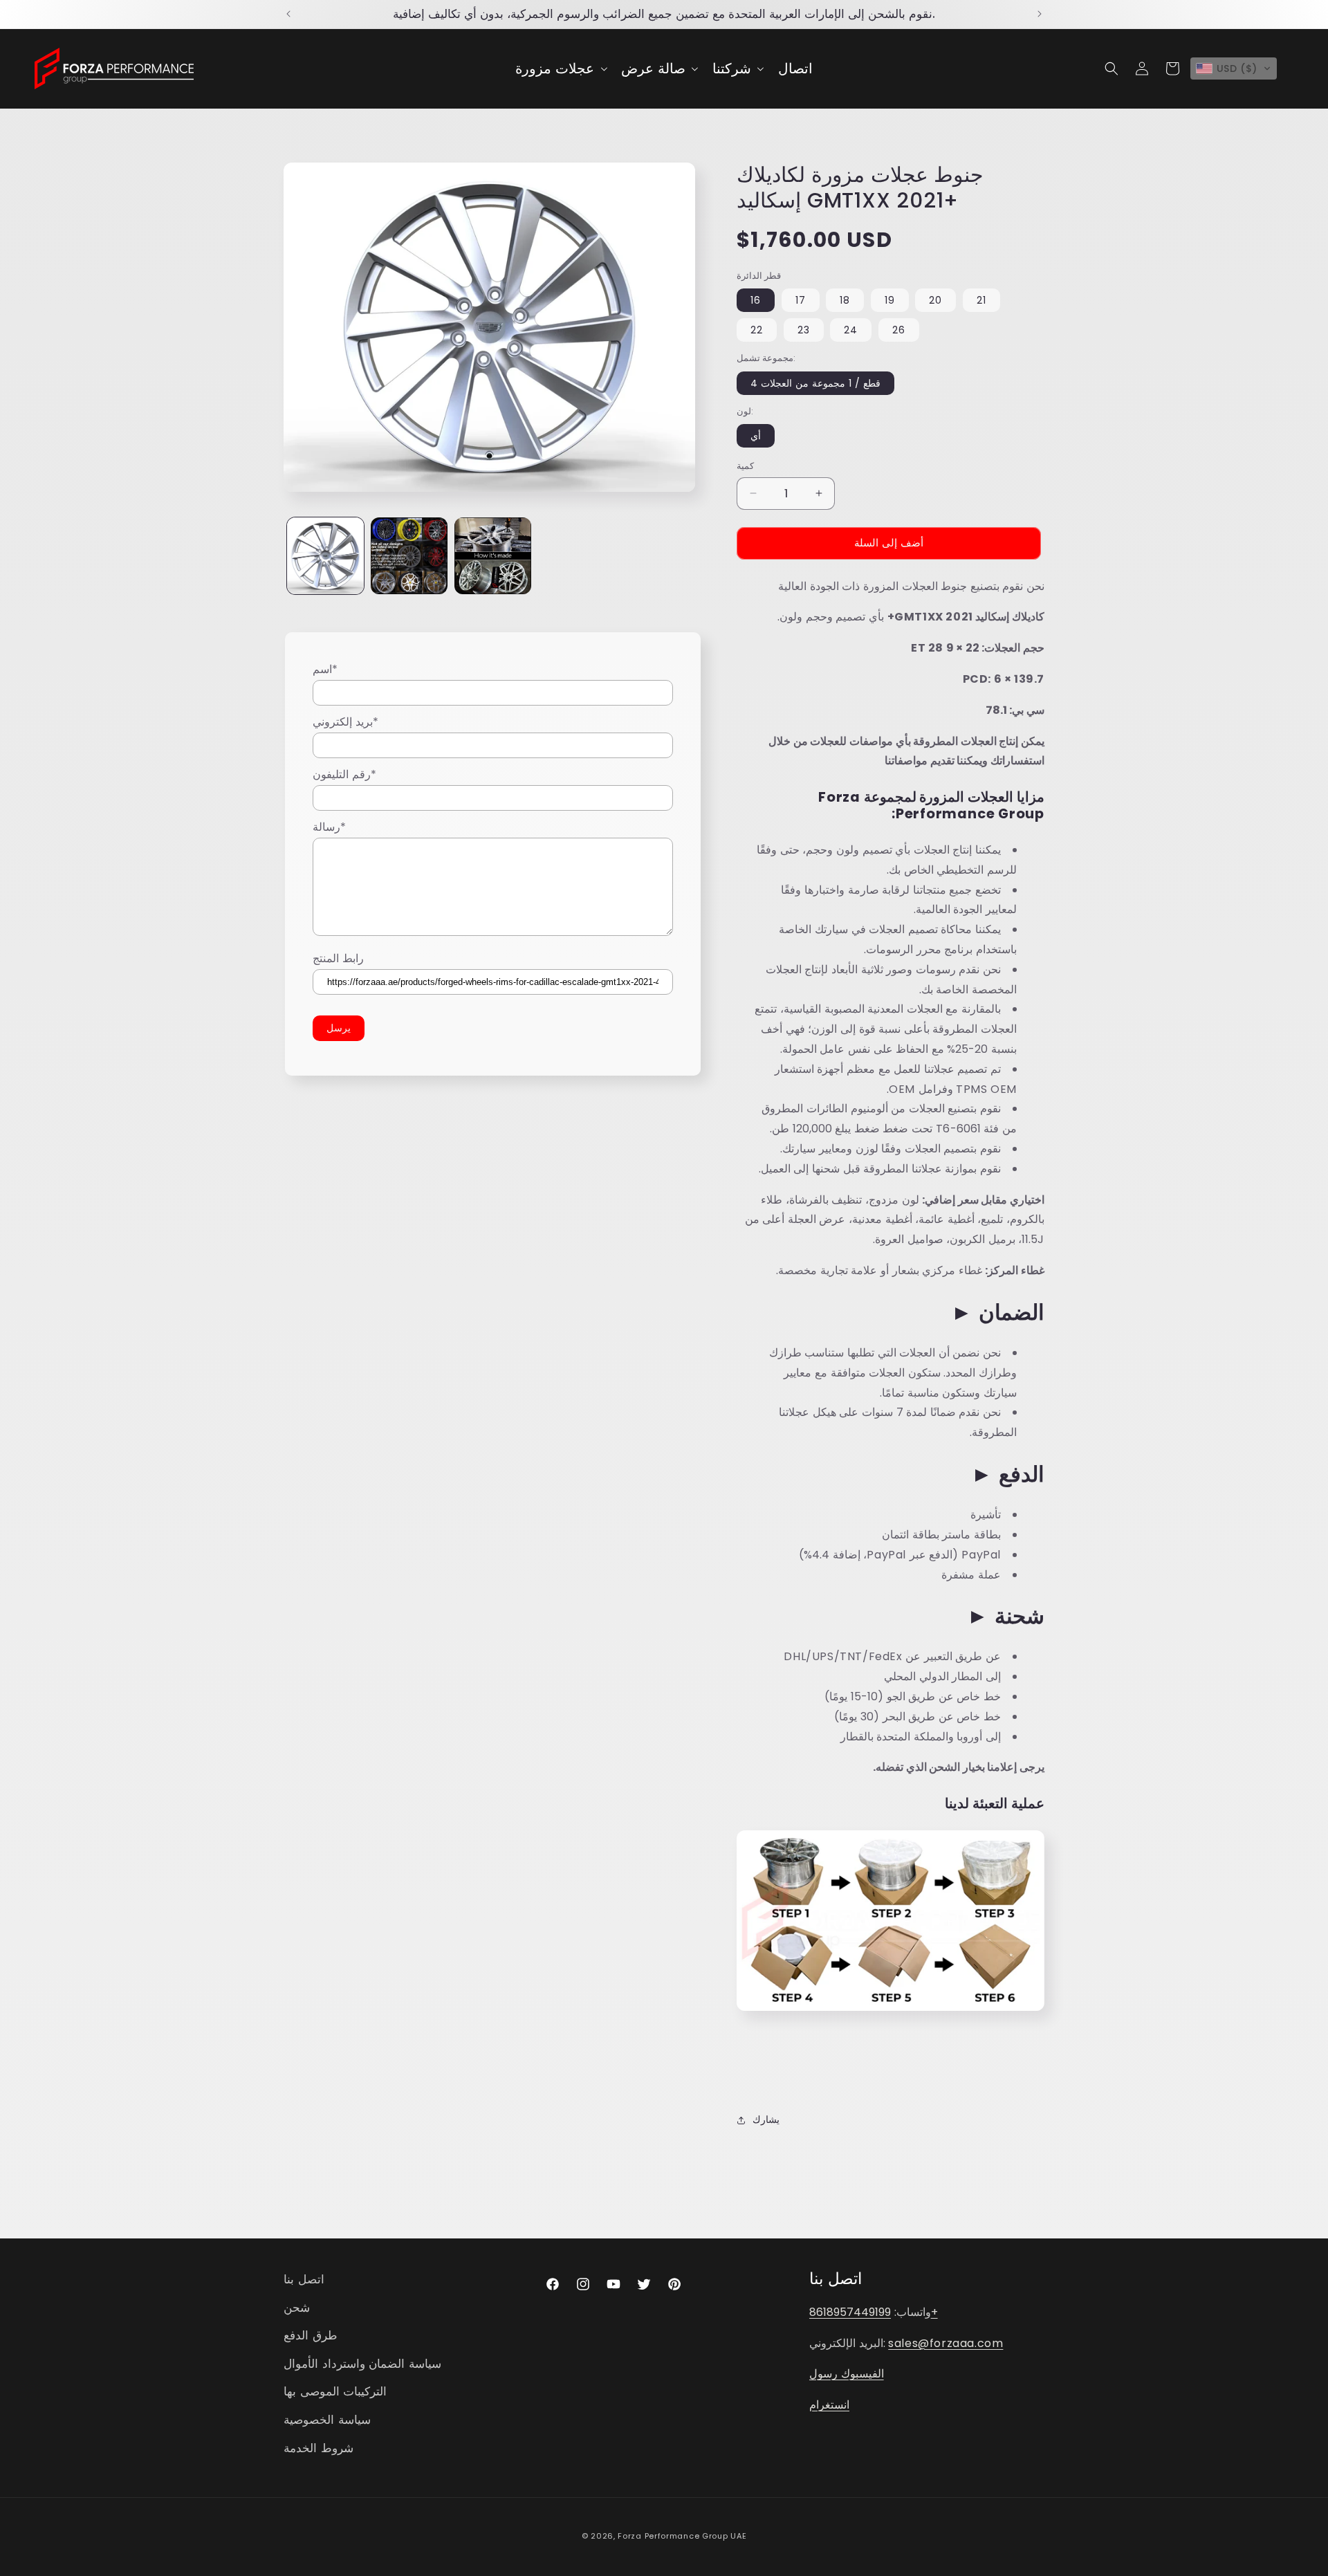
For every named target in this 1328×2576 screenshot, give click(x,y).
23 (804, 330)
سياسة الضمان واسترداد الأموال (362, 2364)
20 (935, 300)
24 (851, 330)
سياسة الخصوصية (327, 2420)
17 (801, 300)
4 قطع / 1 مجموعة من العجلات (815, 383)
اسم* (325, 669)
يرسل (339, 1028)
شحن (297, 2308)
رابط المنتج (338, 958)
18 (845, 300)
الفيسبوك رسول (847, 2374)
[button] (560, 68)
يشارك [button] (766, 2119)
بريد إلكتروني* (345, 722)
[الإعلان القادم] (1040, 14)
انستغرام (829, 2405)
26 (899, 330)
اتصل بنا (304, 2279)
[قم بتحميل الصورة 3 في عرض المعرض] (493, 556)
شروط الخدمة (319, 2448)
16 (756, 300)
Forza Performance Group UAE (682, 2536)
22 (757, 330)
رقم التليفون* (344, 774)
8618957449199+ (874, 2312)
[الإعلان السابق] (288, 14)
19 (890, 300)
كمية (745, 466)
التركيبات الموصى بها (335, 2392)
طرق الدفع (311, 2336)
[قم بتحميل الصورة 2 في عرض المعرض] (409, 556)
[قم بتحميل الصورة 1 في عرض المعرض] (325, 556)
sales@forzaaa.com (946, 2343)
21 (981, 300)
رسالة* (329, 826)
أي (756, 436)
